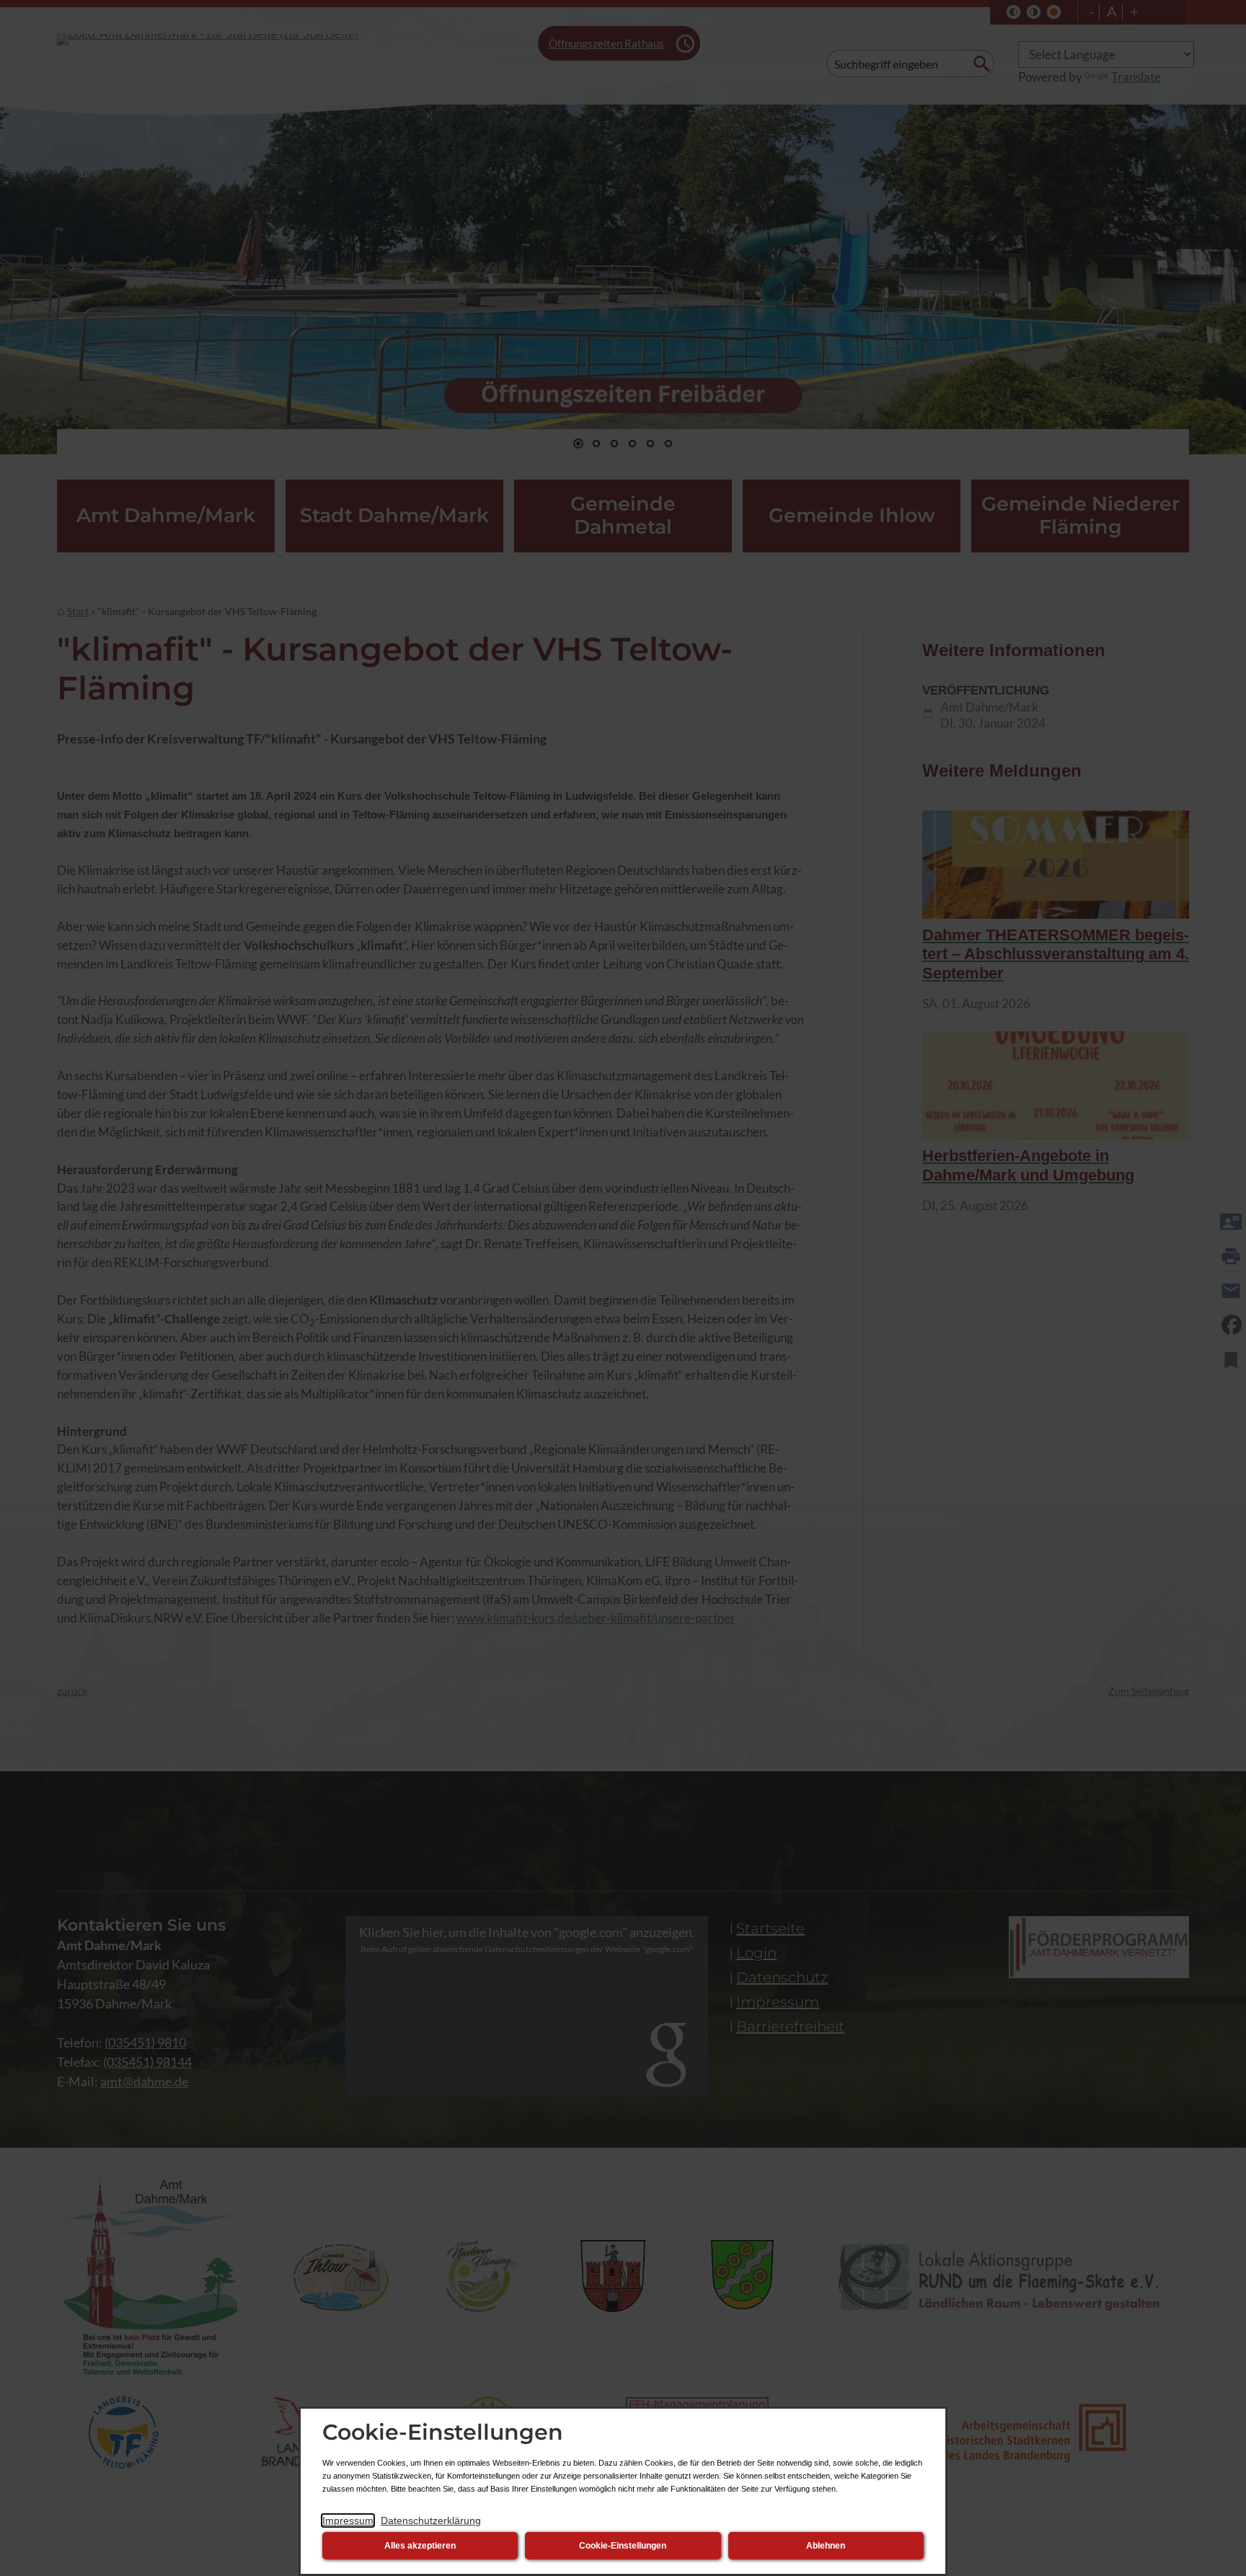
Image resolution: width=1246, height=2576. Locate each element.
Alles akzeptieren (420, 2546)
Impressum (348, 2520)
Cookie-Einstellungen (623, 2546)
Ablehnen (826, 2546)
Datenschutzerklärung (431, 2520)
